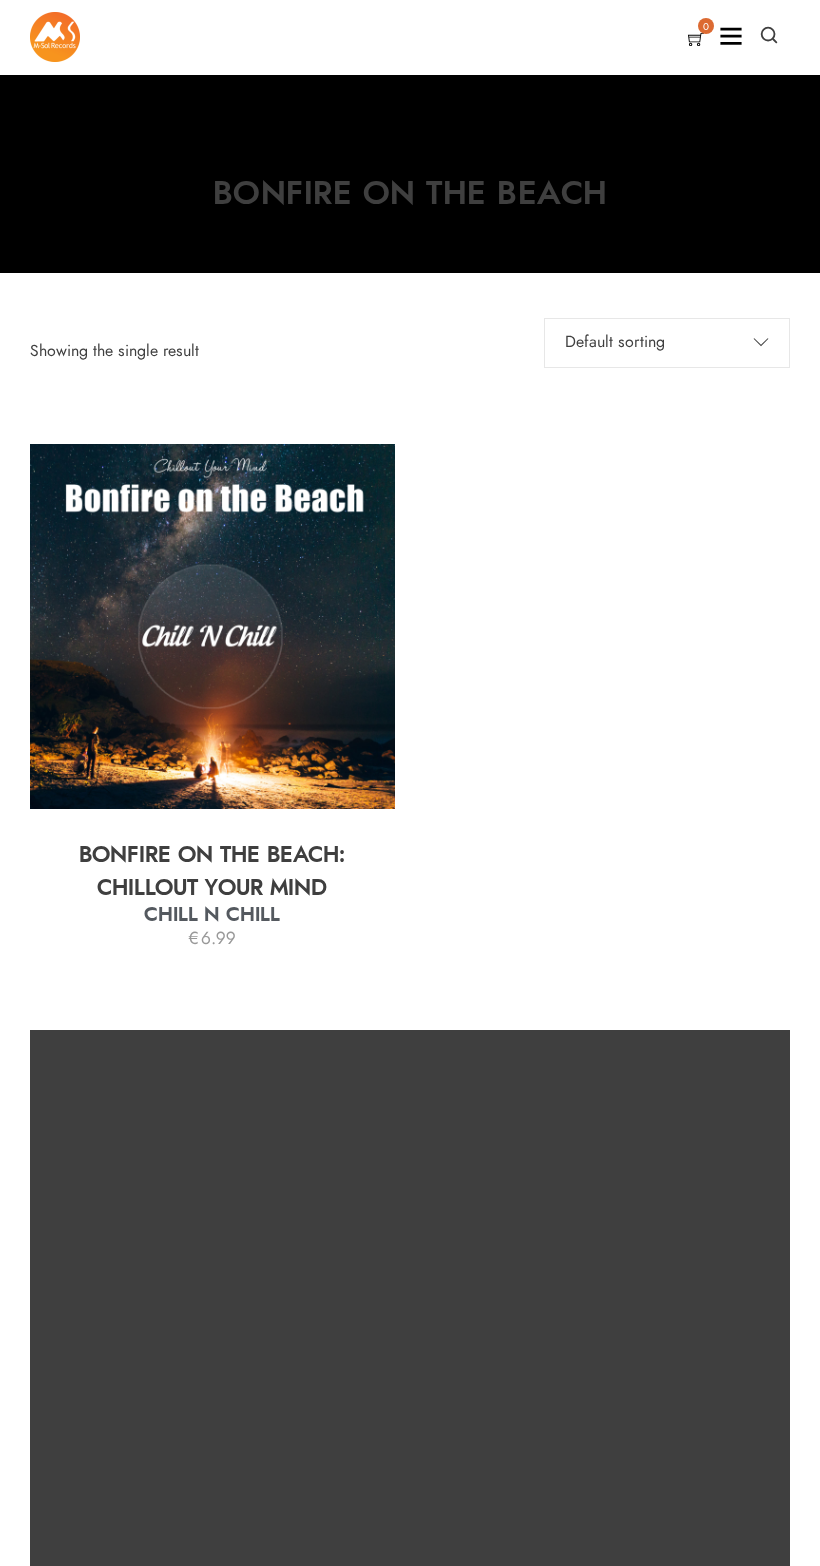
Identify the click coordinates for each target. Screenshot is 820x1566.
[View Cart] (696, 41)
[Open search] (769, 35)
